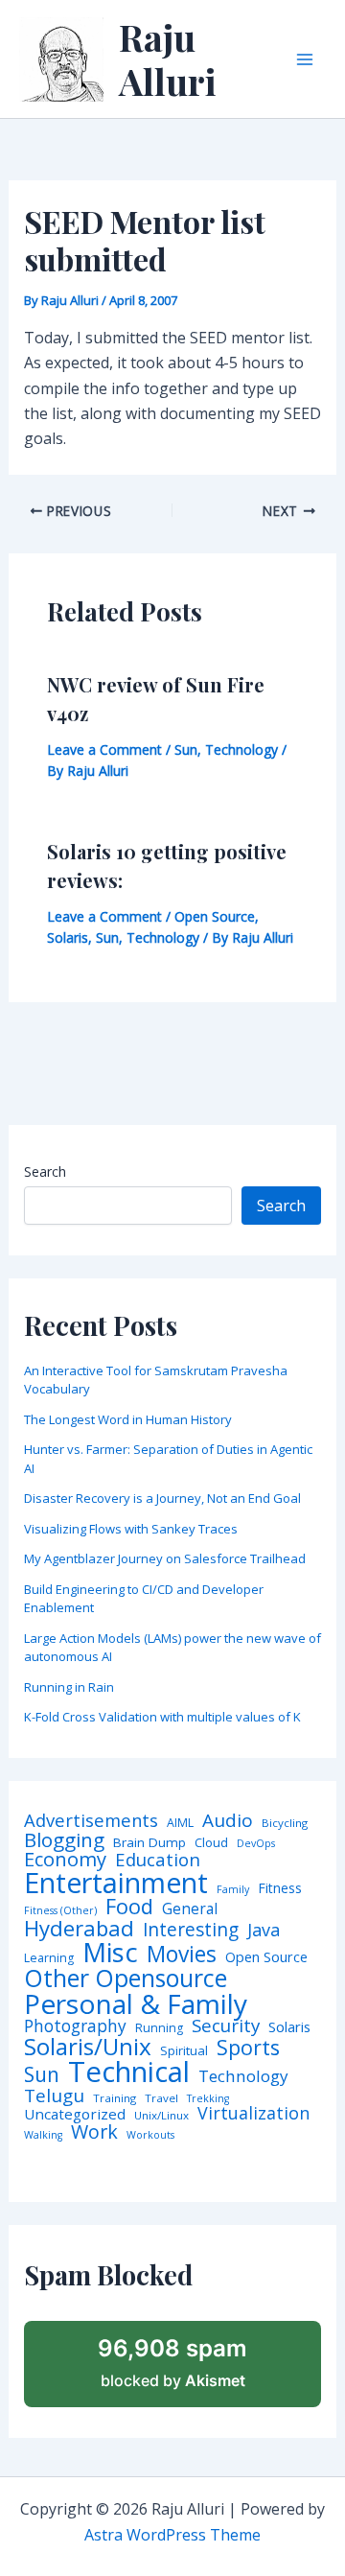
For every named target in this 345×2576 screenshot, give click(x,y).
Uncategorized (75, 2114)
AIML (180, 1823)
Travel (161, 2098)
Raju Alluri (168, 59)
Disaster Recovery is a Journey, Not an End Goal (162, 1498)
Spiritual (184, 2051)
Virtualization (253, 2114)
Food (129, 1907)
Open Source (215, 916)
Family (233, 1890)
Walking (43, 2135)
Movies (182, 1955)
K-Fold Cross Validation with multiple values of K (162, 1717)
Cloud (211, 1843)
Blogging (64, 1840)
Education (158, 1860)
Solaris (68, 937)
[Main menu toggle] (305, 59)
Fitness (280, 1888)
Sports (248, 2047)
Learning (49, 1958)
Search (45, 1171)
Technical (129, 2072)
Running (159, 2028)
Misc (110, 1953)
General (190, 1909)
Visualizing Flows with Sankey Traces (131, 1529)
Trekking (208, 2099)
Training (115, 2098)
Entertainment (116, 1883)
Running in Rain (69, 1687)
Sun (186, 749)
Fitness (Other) (60, 1911)
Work (94, 2132)
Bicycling (285, 1823)
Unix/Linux (161, 2116)
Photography (75, 2026)
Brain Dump (149, 1843)
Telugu (54, 2096)
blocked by (172, 2362)
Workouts (150, 2135)
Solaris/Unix (88, 2047)
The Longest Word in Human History (128, 1419)
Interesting (191, 1930)
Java (264, 1930)
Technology (241, 749)
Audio (228, 1821)
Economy (65, 1859)
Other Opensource (126, 1978)
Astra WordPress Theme (172, 2535)
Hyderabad (79, 1928)
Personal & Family (136, 2003)
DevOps (256, 1844)
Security (226, 2026)
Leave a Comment (104, 749)
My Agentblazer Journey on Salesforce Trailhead (165, 1558)
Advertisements (91, 1820)
